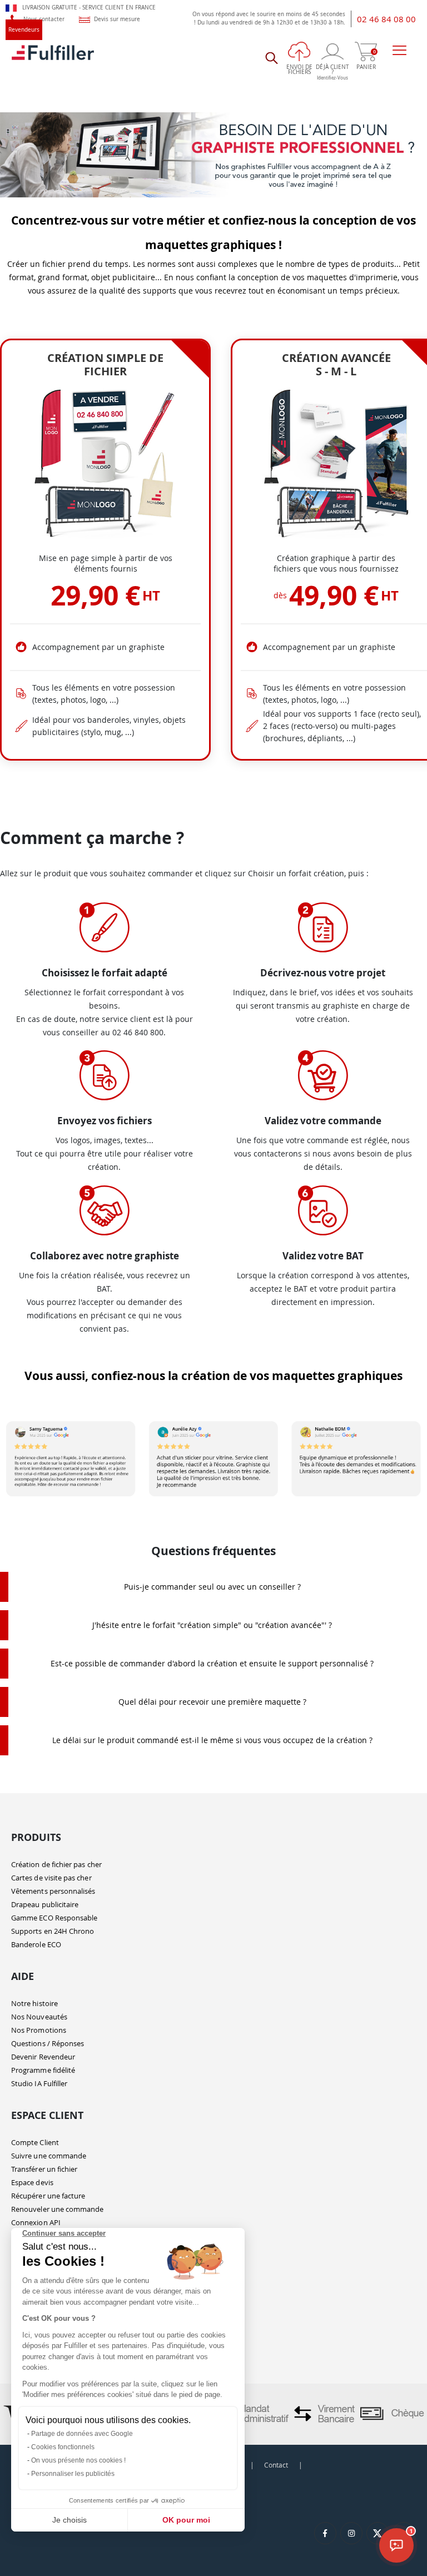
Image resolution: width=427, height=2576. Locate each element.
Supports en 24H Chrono (53, 1931)
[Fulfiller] (53, 58)
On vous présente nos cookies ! (78, 2460)
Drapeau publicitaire (45, 1904)
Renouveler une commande (58, 2209)
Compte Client (35, 2142)
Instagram (351, 2533)
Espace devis (32, 2182)
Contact (276, 2465)
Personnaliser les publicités (73, 2474)
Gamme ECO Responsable (54, 1918)
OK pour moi (186, 2520)
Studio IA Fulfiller (39, 2083)
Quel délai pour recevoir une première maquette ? (212, 1702)
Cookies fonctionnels (63, 2447)
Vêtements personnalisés (53, 1891)
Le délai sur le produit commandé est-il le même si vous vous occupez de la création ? (212, 1740)
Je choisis (69, 2520)
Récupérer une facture (48, 2196)
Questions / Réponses (48, 2043)
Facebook (325, 2533)
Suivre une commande (49, 2156)
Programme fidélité (43, 2070)
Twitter (378, 2533)
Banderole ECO (36, 1944)
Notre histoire (34, 2003)
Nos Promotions (39, 2030)
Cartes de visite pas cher (51, 1878)
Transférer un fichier (44, 2169)
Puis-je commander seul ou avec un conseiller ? (212, 1587)
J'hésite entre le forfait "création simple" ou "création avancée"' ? (212, 1625)
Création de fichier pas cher (56, 1864)
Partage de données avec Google (82, 2434)
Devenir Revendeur (43, 2057)
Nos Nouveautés (39, 2017)
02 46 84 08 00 (386, 19)
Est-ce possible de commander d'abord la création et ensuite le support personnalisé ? (212, 1663)
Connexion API (36, 2222)
